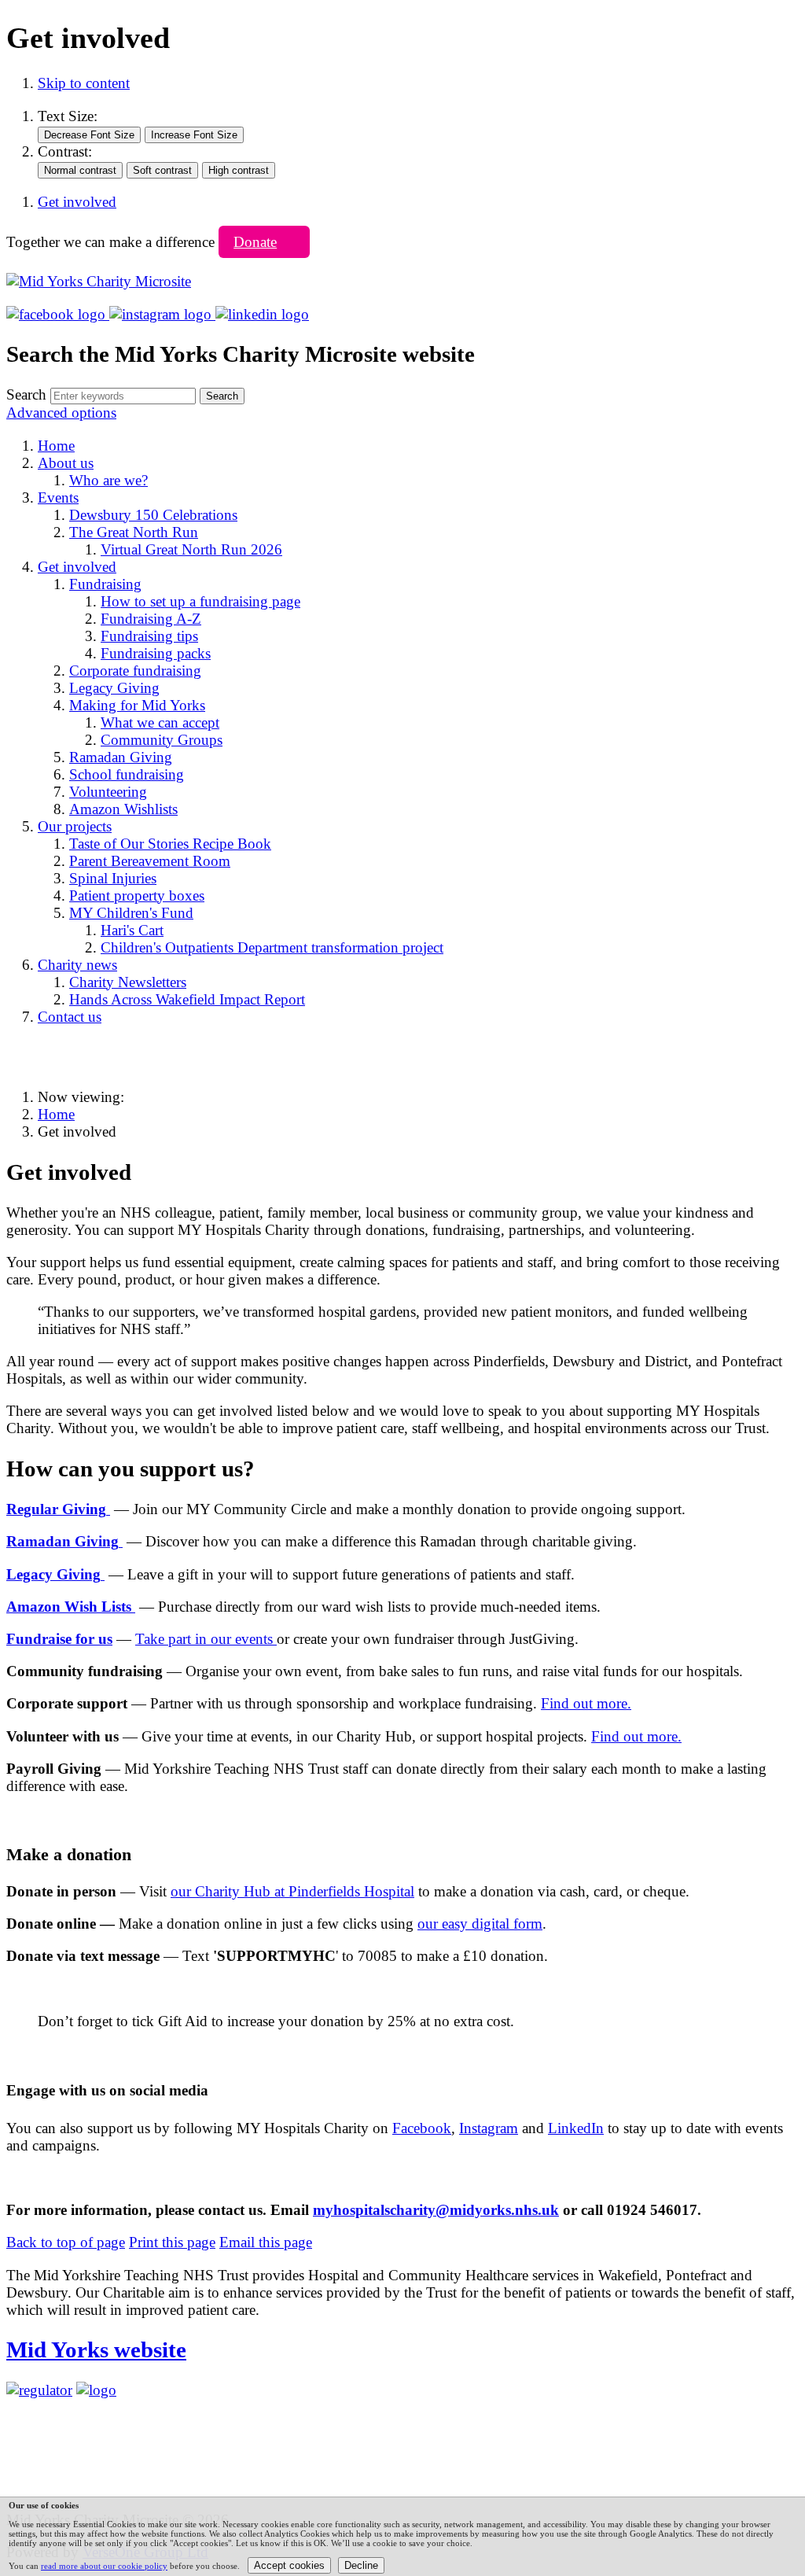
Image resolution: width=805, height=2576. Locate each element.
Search (26, 394)
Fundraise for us (59, 1639)
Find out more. (586, 1703)
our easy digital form (480, 1924)
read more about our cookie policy (104, 2566)
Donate (255, 242)
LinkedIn (576, 2128)
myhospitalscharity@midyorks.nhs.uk (436, 2210)
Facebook (422, 2128)
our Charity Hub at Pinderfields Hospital (292, 1891)
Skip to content (84, 83)
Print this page (172, 2242)
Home (56, 1114)
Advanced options (61, 413)
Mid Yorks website (96, 2349)
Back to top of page (66, 2242)
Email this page (266, 2242)
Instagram (489, 2128)
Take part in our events (206, 1639)
